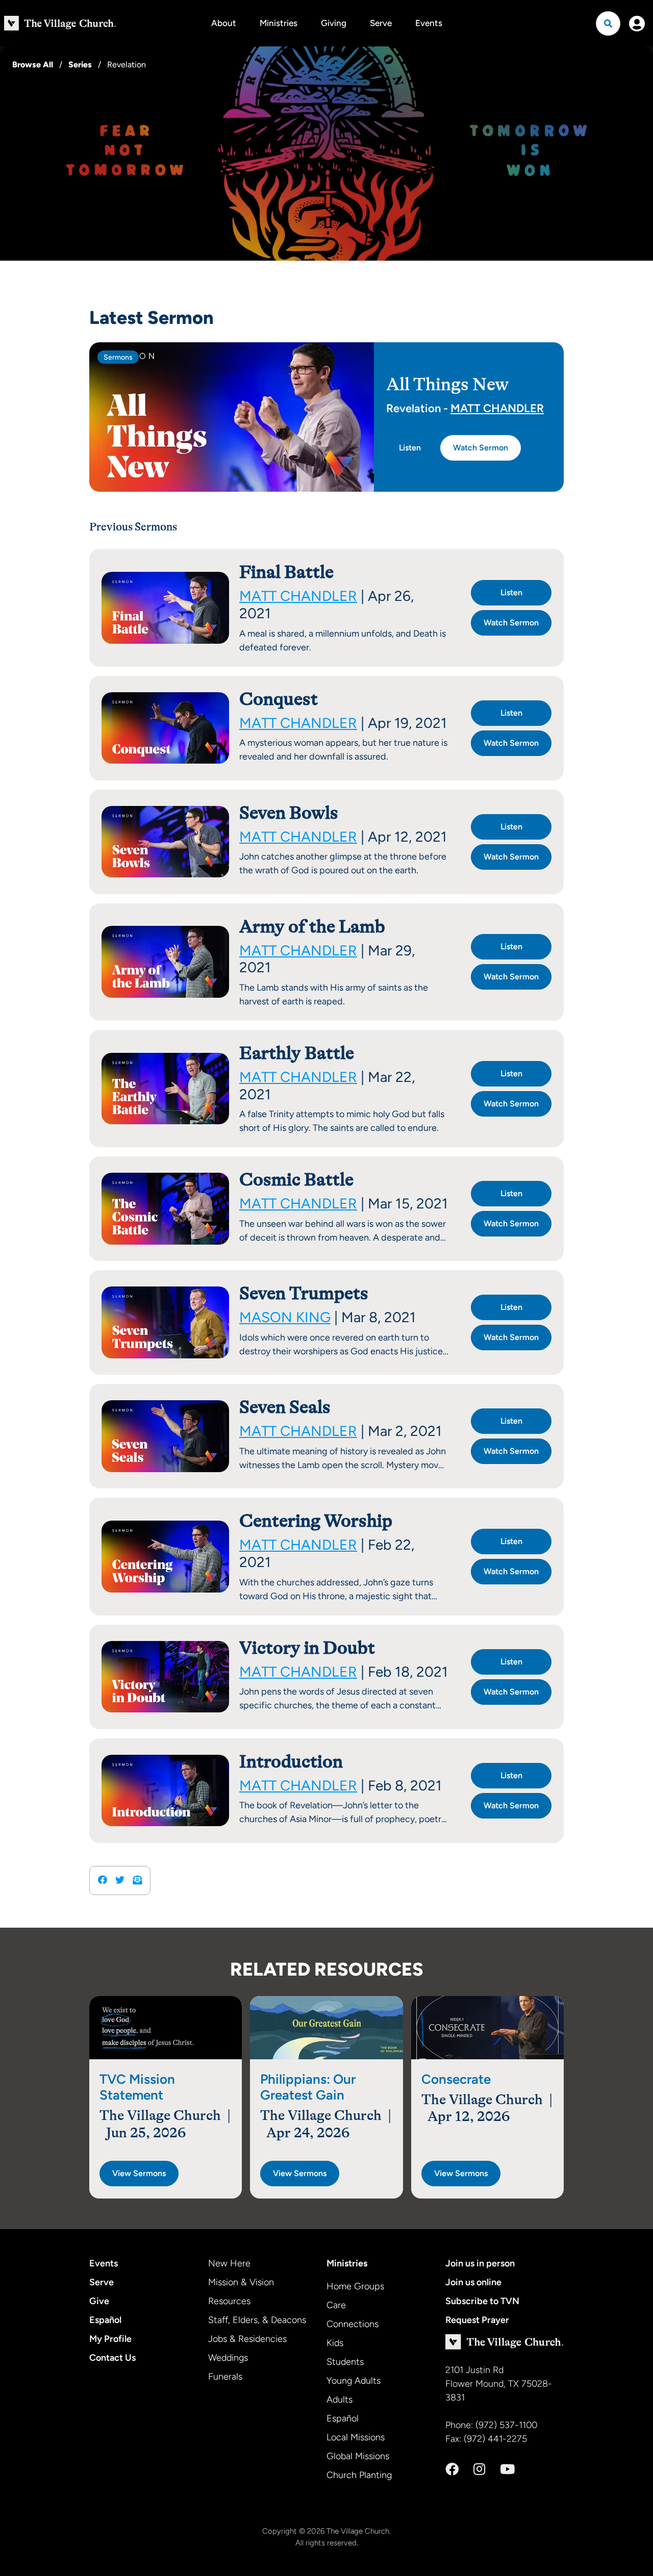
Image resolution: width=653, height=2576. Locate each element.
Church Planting (359, 2475)
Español (105, 2320)
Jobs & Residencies (247, 2339)
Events (429, 23)
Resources (229, 2301)
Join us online (473, 2282)
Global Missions (358, 2456)
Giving (334, 23)
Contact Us (112, 2358)
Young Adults (354, 2381)
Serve (381, 23)
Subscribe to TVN (482, 2301)
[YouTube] (507, 2469)
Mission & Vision (241, 2282)
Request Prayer (477, 2320)
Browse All (33, 65)
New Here (229, 2263)
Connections (353, 2324)
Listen (410, 448)
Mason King (285, 1317)
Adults (340, 2400)
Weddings (228, 2358)
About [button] (224, 23)
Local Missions (356, 2437)
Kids (335, 2343)
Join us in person (480, 2263)
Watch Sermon (481, 448)
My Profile (110, 2339)
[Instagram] (479, 2469)
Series (80, 65)
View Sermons (139, 2173)
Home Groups (355, 2286)
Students (345, 2362)
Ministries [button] (279, 23)
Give (99, 2301)
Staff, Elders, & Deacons (257, 2320)
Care (336, 2305)
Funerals (225, 2377)
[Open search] (608, 23)
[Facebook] (452, 2469)
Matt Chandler (497, 408)
